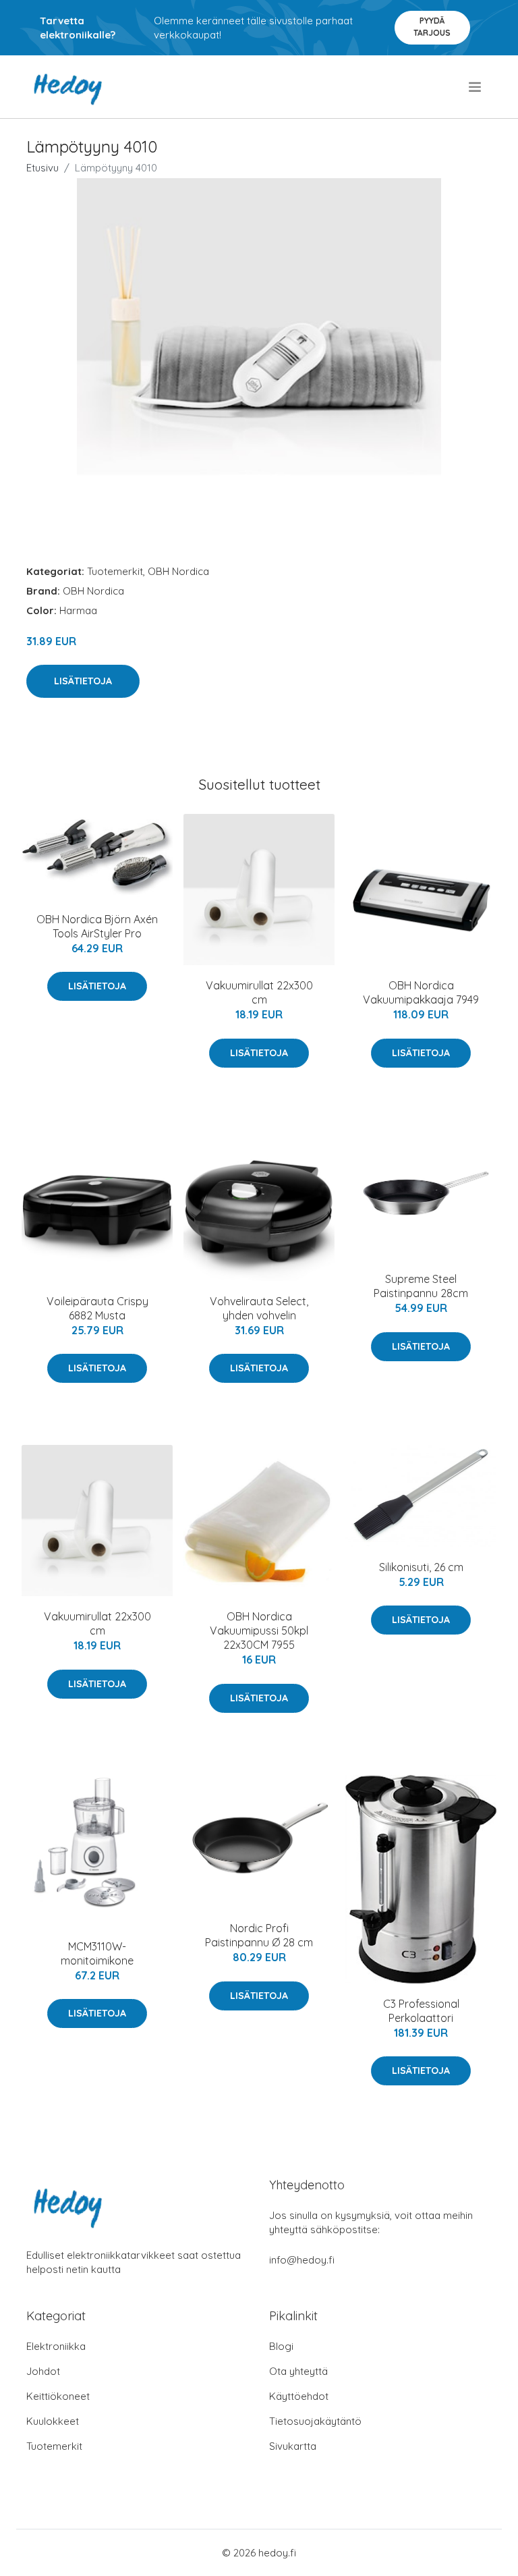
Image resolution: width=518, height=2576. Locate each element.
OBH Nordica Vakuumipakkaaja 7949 (421, 992)
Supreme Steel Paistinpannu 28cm (421, 1286)
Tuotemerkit (115, 571)
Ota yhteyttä (298, 2371)
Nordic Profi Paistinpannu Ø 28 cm (259, 1935)
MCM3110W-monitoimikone (97, 1953)
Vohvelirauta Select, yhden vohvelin (259, 1308)
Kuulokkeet (53, 2421)
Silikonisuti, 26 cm (421, 1567)
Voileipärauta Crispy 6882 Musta (97, 1308)
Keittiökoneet (58, 2396)
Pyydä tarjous (432, 27)
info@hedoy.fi (302, 2260)
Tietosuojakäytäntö (315, 2421)
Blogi (281, 2346)
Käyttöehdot (299, 2396)
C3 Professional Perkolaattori (421, 2011)
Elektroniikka (56, 2346)
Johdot (43, 2371)
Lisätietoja (83, 681)
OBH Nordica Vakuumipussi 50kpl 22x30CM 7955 (259, 1630)
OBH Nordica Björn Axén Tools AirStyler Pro (97, 926)
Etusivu (42, 168)
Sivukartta (293, 2446)
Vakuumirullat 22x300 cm (259, 992)
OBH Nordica (178, 571)
